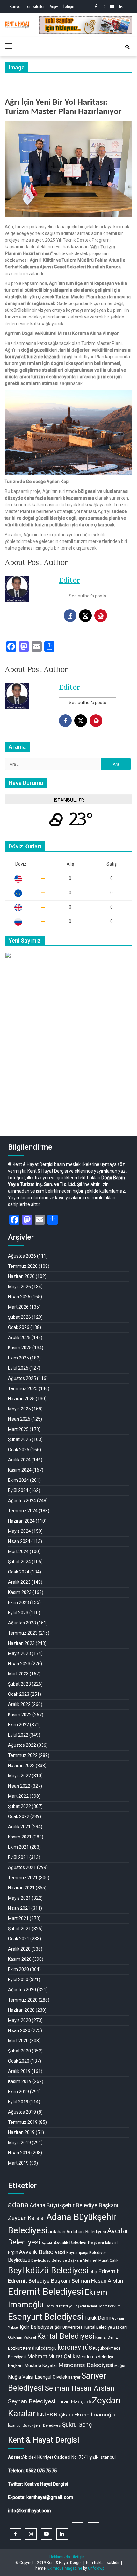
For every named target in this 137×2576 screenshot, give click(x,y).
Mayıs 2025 (19, 1409)
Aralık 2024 (19, 1460)
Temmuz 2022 (23, 1755)
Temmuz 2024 (23, 1511)
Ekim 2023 (18, 1602)
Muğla (120, 2366)
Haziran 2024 (21, 1521)
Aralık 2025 (19, 1338)
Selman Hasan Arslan (79, 2388)
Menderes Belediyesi (86, 2365)
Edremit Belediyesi (46, 2292)
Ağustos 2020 (22, 1990)
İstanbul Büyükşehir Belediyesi (35, 2425)
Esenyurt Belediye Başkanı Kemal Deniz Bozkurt (82, 2306)
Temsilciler (35, 7)
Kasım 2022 (20, 1715)
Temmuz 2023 (23, 1633)
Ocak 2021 (19, 1939)
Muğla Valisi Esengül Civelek (38, 2377)
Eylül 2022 (18, 1735)
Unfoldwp (96, 2568)
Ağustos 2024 (22, 1501)
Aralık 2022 (19, 1704)
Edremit (108, 2271)
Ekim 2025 (18, 1358)
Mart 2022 (18, 1796)
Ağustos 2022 (22, 1745)
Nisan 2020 (19, 2030)
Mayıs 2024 (19, 1531)
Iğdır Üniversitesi (69, 2327)
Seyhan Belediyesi (32, 2401)
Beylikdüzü (19, 2260)
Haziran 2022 (21, 1766)
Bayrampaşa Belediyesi (87, 2253)
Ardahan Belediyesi (86, 2232)
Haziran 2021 (21, 1888)
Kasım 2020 (20, 1959)
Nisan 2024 (19, 1541)
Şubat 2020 (19, 2051)
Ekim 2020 (18, 1969)
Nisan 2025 (19, 1419)
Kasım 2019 (20, 2081)
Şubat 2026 (19, 1317)
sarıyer (74, 2377)
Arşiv (54, 7)
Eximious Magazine (65, 2568)
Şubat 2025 (19, 1439)
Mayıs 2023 (19, 1653)
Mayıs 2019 (19, 2143)
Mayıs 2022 (19, 1776)
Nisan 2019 (19, 2153)
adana (18, 2205)
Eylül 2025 (18, 1368)
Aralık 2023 (19, 1582)
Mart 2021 (18, 1918)
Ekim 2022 (18, 1725)
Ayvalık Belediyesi (42, 2252)
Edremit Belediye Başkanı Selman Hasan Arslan (65, 2281)
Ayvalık (47, 2243)
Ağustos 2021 (22, 1867)
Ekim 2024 (18, 1480)
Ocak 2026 (19, 1327)
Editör (69, 580)
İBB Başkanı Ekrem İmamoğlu (80, 2415)
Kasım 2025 (20, 1348)
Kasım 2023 (20, 1592)
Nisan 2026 (19, 1297)
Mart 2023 (18, 1674)
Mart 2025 (18, 1429)
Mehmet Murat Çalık (51, 2356)
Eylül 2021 (18, 1857)
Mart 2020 (18, 2041)
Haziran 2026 (21, 1276)
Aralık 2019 (19, 2071)
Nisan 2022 (19, 1786)
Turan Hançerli (74, 2401)
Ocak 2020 (19, 2061)
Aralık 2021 (19, 1827)
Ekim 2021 (18, 1847)
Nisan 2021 (19, 1908)
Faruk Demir (98, 2318)
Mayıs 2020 (19, 2020)
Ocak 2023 (19, 1694)
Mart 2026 (18, 1307)
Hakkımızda (60, 2557)
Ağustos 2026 (22, 1256)
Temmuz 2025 (23, 1388)
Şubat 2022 (19, 1806)
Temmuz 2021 (23, 1878)
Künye (15, 7)
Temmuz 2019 (23, 2122)
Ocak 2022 (19, 1816)
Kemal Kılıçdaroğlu (40, 2348)
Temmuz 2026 (23, 1266)
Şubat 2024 (19, 1562)
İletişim (69, 7)
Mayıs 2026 (19, 1287)
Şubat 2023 (19, 1684)
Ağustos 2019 (22, 2112)
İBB (40, 2415)
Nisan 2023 (19, 1664)
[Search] (127, 47)
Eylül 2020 (18, 1980)
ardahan (57, 2232)
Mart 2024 (18, 1552)
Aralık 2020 (19, 1949)
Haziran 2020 (21, 2010)
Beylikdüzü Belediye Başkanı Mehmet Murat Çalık (75, 2260)
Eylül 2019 (18, 2102)
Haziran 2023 (21, 1643)
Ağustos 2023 (22, 1623)
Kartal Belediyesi (66, 2336)
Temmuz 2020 (23, 2000)
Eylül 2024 (18, 1490)
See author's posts (87, 596)
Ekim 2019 (18, 2092)
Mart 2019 (18, 2163)
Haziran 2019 (21, 2132)
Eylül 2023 (18, 1613)
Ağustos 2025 (22, 1378)
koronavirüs (75, 2347)
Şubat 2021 (19, 1929)
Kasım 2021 (20, 1837)
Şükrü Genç (77, 2425)
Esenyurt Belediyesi (46, 2317)
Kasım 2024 (20, 1470)
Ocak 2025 (19, 1450)
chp (93, 2272)
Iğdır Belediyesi (36, 2327)
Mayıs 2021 (19, 1898)
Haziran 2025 (21, 1399)
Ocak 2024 (19, 1572)
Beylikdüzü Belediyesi (48, 2270)
